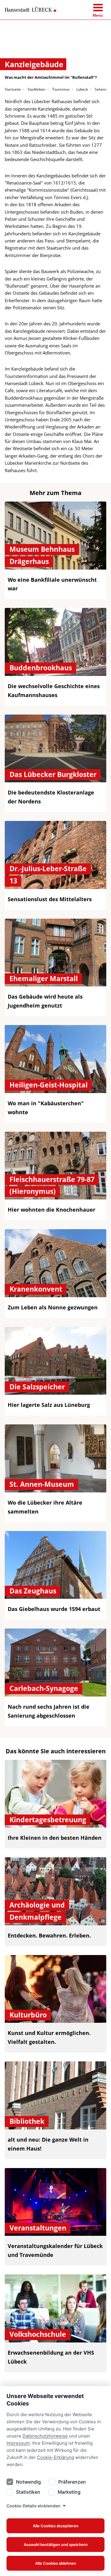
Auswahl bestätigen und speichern (56, 2545)
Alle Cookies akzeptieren (56, 2526)
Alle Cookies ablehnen (56, 2563)
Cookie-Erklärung (55, 2457)
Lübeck (82, 89)
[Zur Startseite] (30, 10)
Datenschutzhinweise (45, 2436)
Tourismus (61, 89)
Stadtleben (36, 89)
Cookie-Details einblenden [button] (33, 2506)
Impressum (18, 2443)
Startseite (13, 89)
